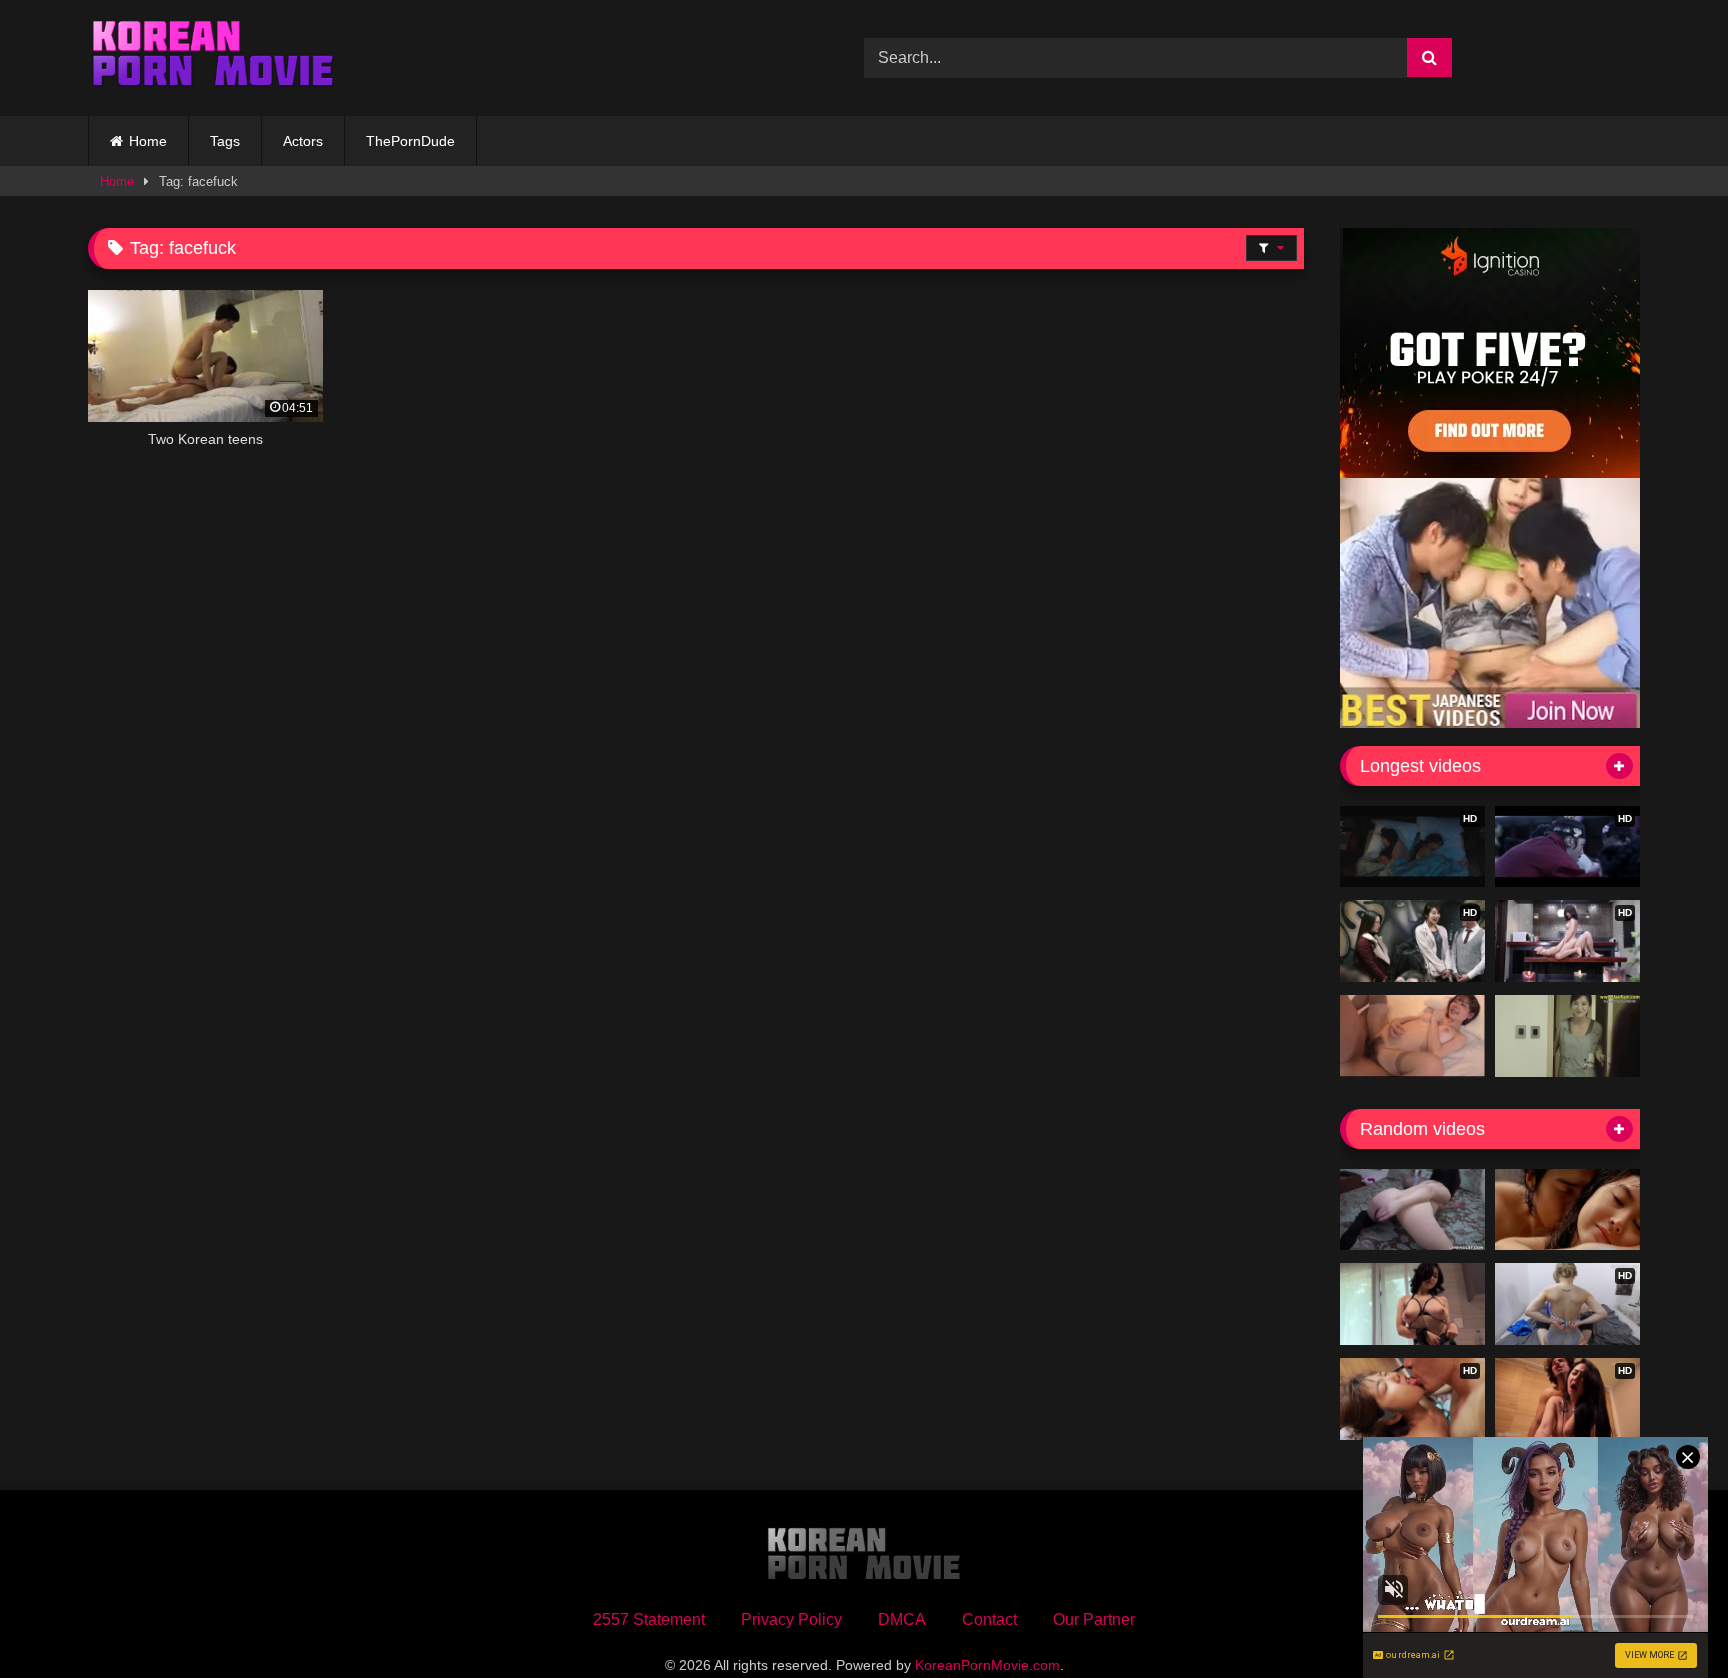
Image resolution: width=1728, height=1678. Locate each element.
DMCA (902, 1619)
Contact (989, 1619)
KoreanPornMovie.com (987, 1665)
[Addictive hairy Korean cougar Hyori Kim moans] (1412, 1210)
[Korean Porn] (213, 58)
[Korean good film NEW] (1567, 1210)
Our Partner (1094, 1619)
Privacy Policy (791, 1619)
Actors (303, 141)
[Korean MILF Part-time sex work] (1567, 1036)
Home (148, 141)
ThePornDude (410, 141)
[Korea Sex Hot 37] (1412, 1036)
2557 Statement (649, 1619)
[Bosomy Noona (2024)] (1412, 1304)
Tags (225, 141)
